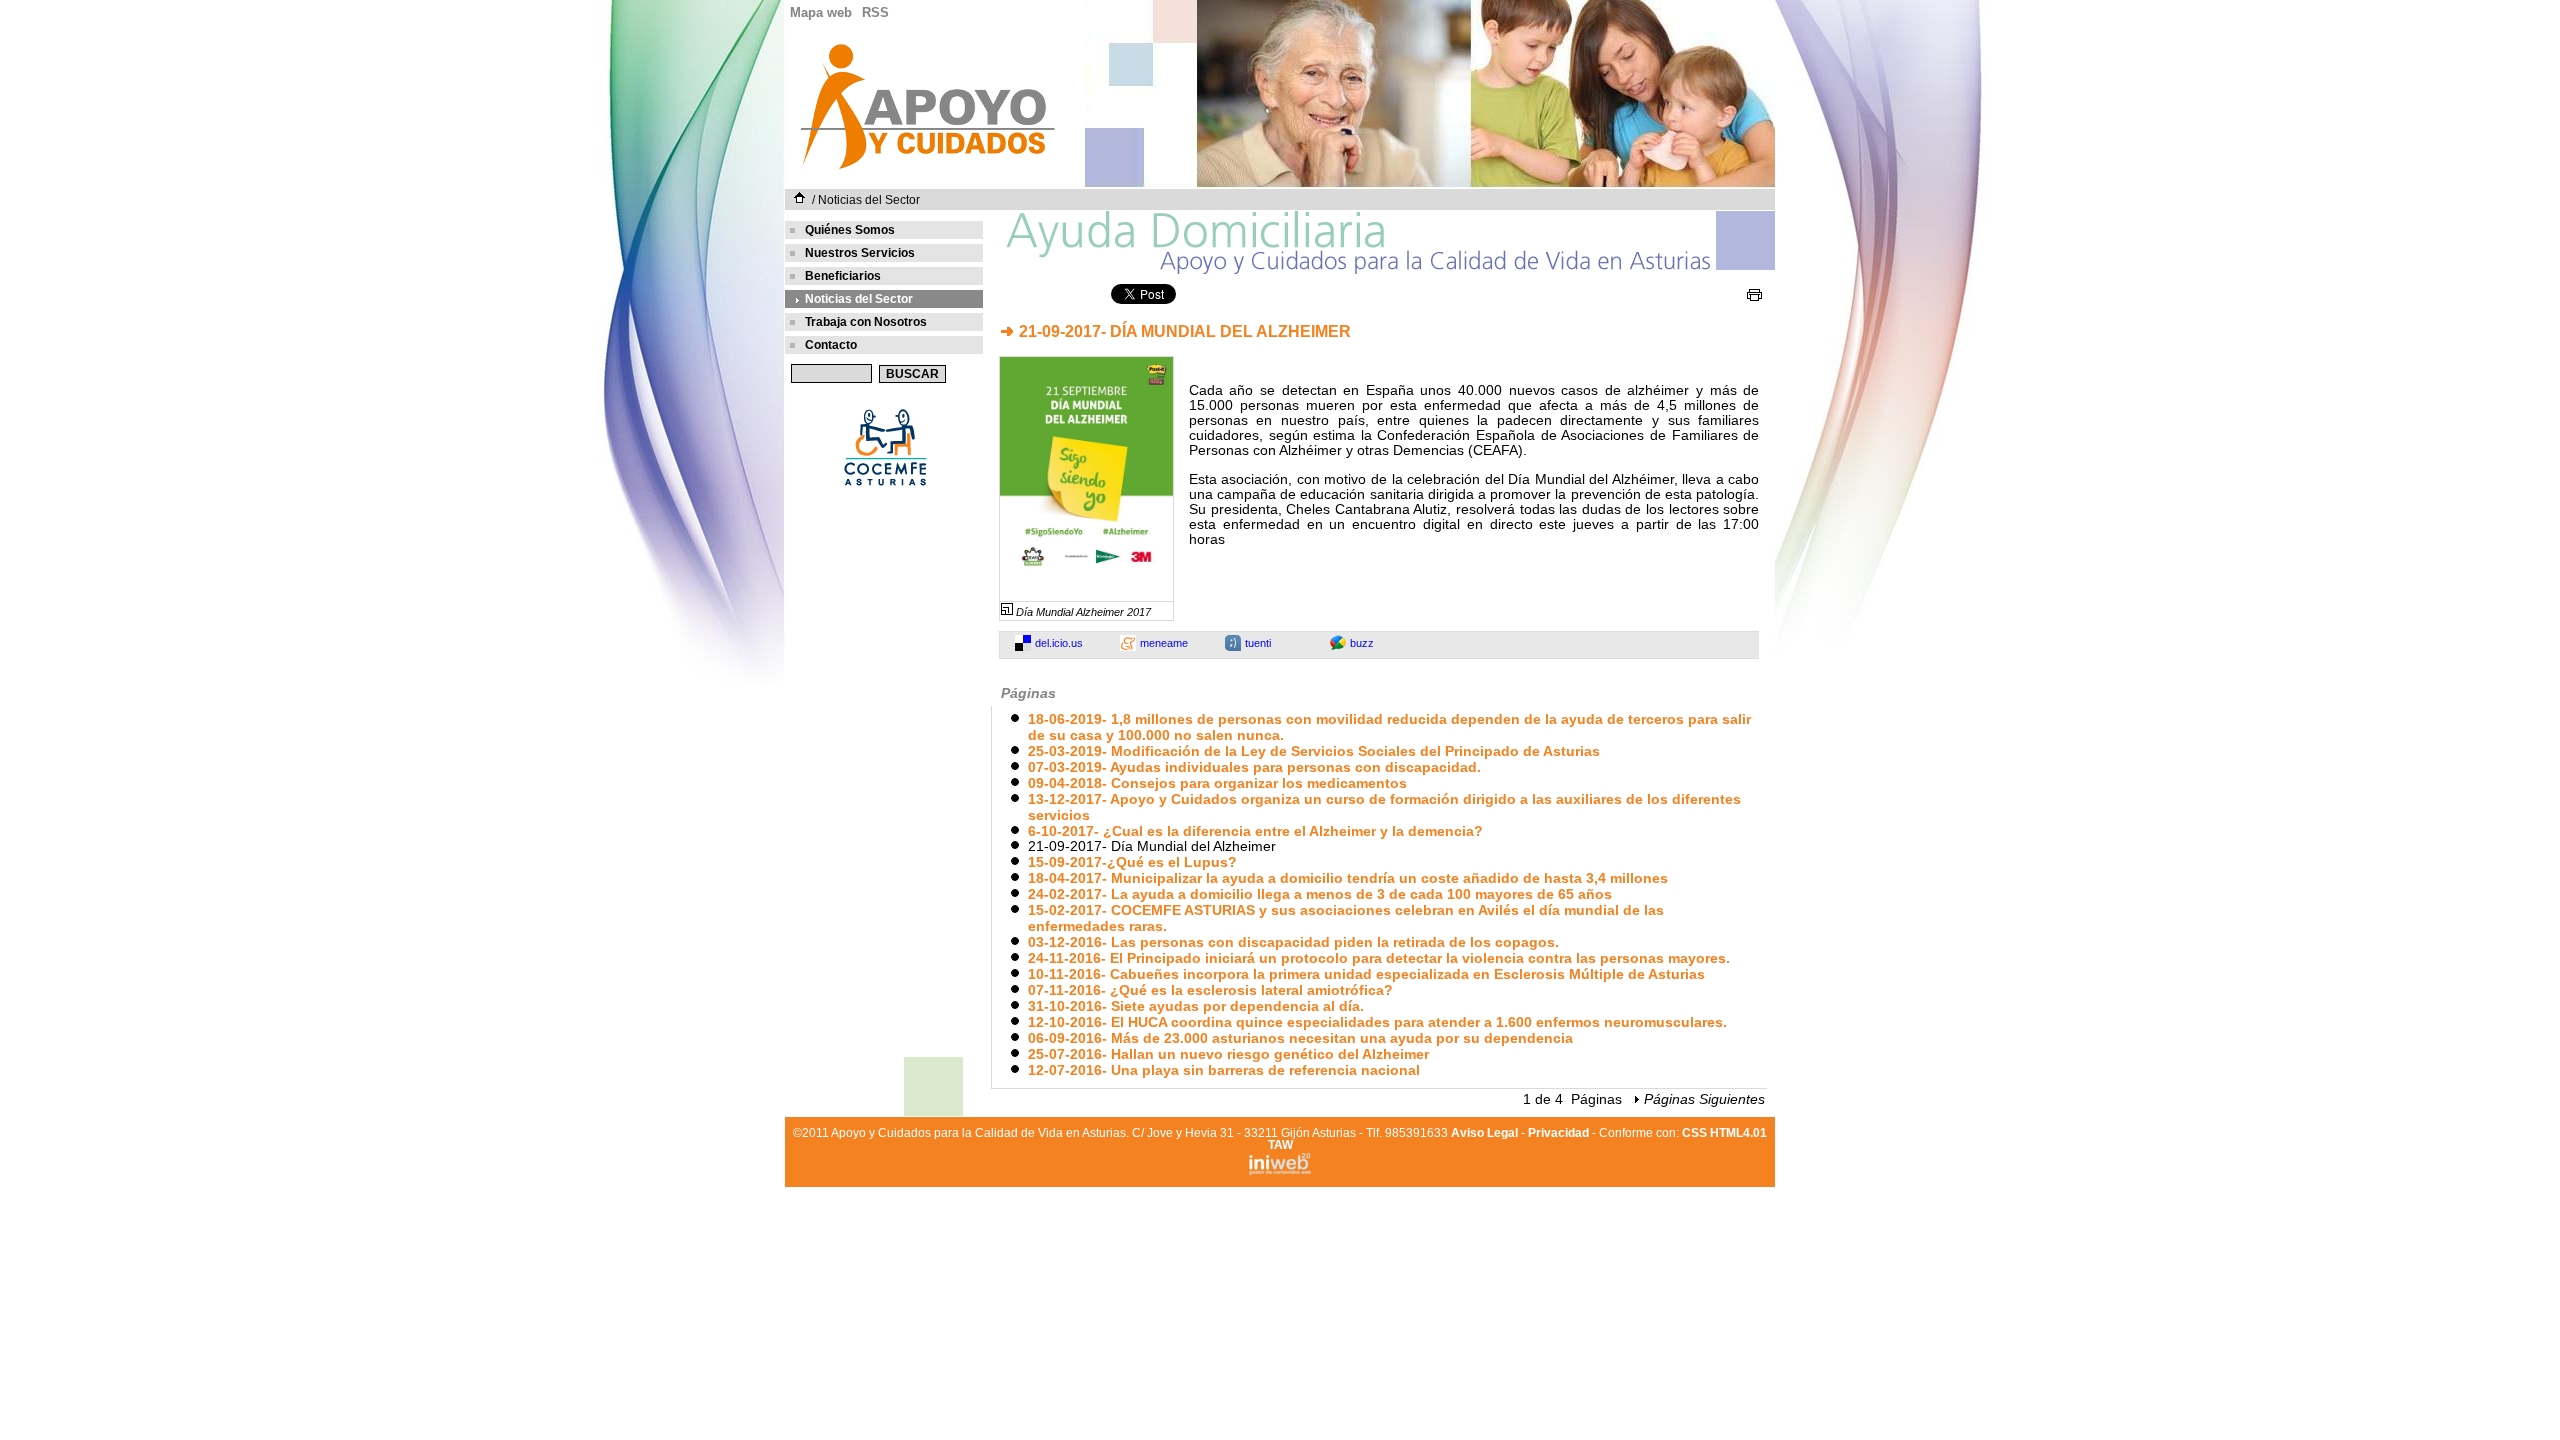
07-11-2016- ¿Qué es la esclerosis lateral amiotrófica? (1210, 990)
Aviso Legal (1484, 1133)
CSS (1694, 1133)
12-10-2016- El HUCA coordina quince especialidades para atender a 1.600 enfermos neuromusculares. (1377, 1022)
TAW (1280, 1145)
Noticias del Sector (869, 200)
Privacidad (1558, 1133)
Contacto (831, 345)
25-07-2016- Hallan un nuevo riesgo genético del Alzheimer (1228, 1054)
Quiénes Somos (850, 230)
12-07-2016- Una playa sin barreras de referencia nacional (1224, 1070)
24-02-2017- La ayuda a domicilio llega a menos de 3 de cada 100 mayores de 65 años (1320, 894)
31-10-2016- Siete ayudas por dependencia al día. (1196, 1006)
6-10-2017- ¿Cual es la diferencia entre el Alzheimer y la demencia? (1255, 831)
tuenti (1258, 643)
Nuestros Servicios (860, 253)
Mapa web (821, 12)
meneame (1164, 643)
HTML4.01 (1738, 1133)
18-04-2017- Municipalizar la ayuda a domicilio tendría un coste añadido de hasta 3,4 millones (1348, 878)
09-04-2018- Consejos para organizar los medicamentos (1217, 783)
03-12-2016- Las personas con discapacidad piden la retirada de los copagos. (1293, 942)
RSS (875, 12)
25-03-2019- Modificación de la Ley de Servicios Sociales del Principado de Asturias (1314, 751)
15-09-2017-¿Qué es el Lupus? (1132, 862)
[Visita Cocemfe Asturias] (884, 489)
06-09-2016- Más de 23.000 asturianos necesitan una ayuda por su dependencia (1300, 1038)
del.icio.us (1059, 643)
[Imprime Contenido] (1754, 295)
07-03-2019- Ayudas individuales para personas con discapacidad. (1254, 767)
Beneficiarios (843, 276)
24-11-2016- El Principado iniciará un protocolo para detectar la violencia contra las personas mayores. (1379, 958)
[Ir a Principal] (927, 168)
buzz (1362, 643)
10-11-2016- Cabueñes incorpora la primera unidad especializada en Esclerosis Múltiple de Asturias (1366, 974)
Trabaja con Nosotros (866, 322)
